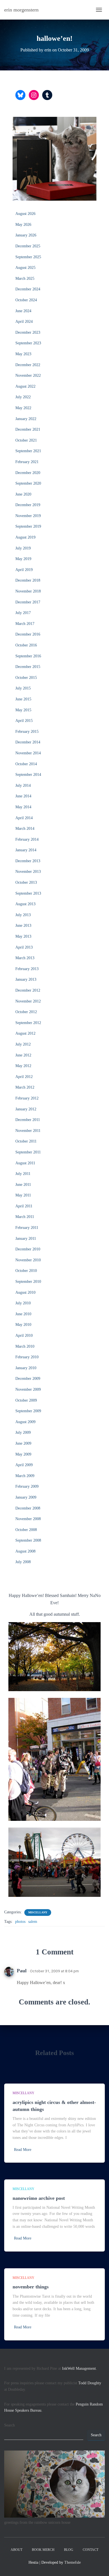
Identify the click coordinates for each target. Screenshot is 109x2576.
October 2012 (26, 1012)
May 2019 (23, 559)
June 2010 (23, 1314)
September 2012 (28, 1023)
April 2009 (24, 1465)
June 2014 (23, 796)
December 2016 (28, 634)
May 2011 (23, 1195)
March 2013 (25, 958)
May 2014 (23, 807)
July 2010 (23, 1303)
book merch (43, 2550)
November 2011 (28, 1131)
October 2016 (26, 645)
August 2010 (25, 1292)
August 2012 (25, 1033)
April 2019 (24, 570)
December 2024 (28, 289)
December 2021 (28, 429)
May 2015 (23, 710)
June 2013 (23, 926)
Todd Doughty (90, 2383)
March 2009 (25, 1476)
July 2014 (23, 785)
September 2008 (28, 1540)
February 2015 (27, 732)
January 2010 (26, 1368)
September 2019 (28, 526)
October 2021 (26, 440)
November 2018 (28, 591)
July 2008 (23, 1562)
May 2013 (23, 936)
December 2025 (28, 246)
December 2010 (28, 1249)
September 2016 (28, 656)
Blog (69, 2550)
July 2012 (23, 1044)
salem (33, 1922)
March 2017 (25, 624)
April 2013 (24, 947)
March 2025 (25, 279)
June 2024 (23, 311)
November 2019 (28, 516)
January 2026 (26, 235)
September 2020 (28, 483)
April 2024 (24, 322)
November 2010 (28, 1260)
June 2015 (23, 699)
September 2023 (28, 343)
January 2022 (26, 419)
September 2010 (28, 1282)
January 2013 (26, 979)
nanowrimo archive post (39, 2198)
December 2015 (28, 667)
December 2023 (28, 332)
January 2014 (26, 850)
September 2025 (28, 257)
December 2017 (28, 602)
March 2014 (25, 829)
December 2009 (28, 1379)
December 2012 (28, 990)
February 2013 (27, 969)
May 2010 (23, 1325)
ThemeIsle (73, 2562)
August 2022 (25, 386)
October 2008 (26, 1530)
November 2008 (28, 1519)
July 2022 (23, 397)
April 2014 (24, 818)
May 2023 (23, 354)
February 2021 (27, 462)
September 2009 (28, 1411)
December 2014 (28, 742)
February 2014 (27, 839)
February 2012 (27, 1098)
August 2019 (25, 537)
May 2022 (23, 408)
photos (20, 1922)
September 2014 (28, 775)
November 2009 (28, 1389)
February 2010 (27, 1357)
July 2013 (23, 915)
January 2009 (26, 1497)
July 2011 (23, 1174)
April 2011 (24, 1206)
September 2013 (28, 893)
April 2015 (24, 721)
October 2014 (26, 764)
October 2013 (26, 882)
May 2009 (23, 1454)
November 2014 (28, 753)
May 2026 (23, 225)
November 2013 (28, 872)
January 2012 (26, 1109)
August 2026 (25, 214)
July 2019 (23, 548)
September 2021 (28, 451)
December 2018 (28, 580)
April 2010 (24, 1336)
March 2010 (25, 1346)
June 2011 (23, 1185)
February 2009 (27, 1486)
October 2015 (26, 678)
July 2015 (23, 688)
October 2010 (26, 1271)
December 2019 (28, 505)
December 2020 (28, 473)
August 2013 (25, 904)
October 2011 (26, 1141)
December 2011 (28, 1120)
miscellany (38, 1912)
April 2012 (24, 1077)
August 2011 (25, 1163)
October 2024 (26, 300)
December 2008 (28, 1508)
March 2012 (25, 1087)
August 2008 (25, 1551)
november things (31, 2287)
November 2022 (28, 375)
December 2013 (28, 861)
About (16, 2550)
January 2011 (26, 1239)
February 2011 (27, 1228)
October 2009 (26, 1400)
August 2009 (25, 1422)
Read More (23, 2150)
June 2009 (23, 1443)
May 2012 (23, 1066)
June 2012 (23, 1055)
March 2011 (25, 1217)
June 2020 (23, 494)
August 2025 (25, 268)
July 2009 (23, 1432)
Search (10, 2425)
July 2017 (23, 613)
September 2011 (28, 1152)
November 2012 (28, 1001)
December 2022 (28, 365)
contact (91, 2550)
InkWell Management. (80, 2368)
